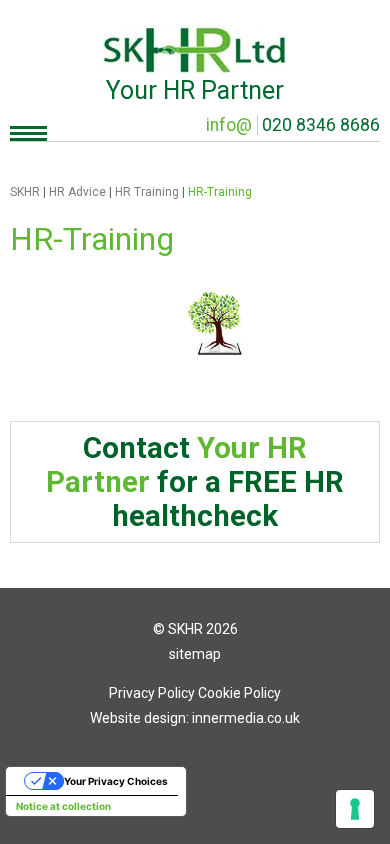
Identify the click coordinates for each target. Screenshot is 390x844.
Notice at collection (63, 806)
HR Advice (77, 192)
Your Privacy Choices (116, 781)
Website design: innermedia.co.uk (195, 718)
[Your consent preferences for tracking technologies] (355, 809)
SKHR (25, 192)
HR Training (147, 192)
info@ (229, 125)
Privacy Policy (152, 693)
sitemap (195, 654)
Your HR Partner (195, 90)
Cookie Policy (239, 693)
